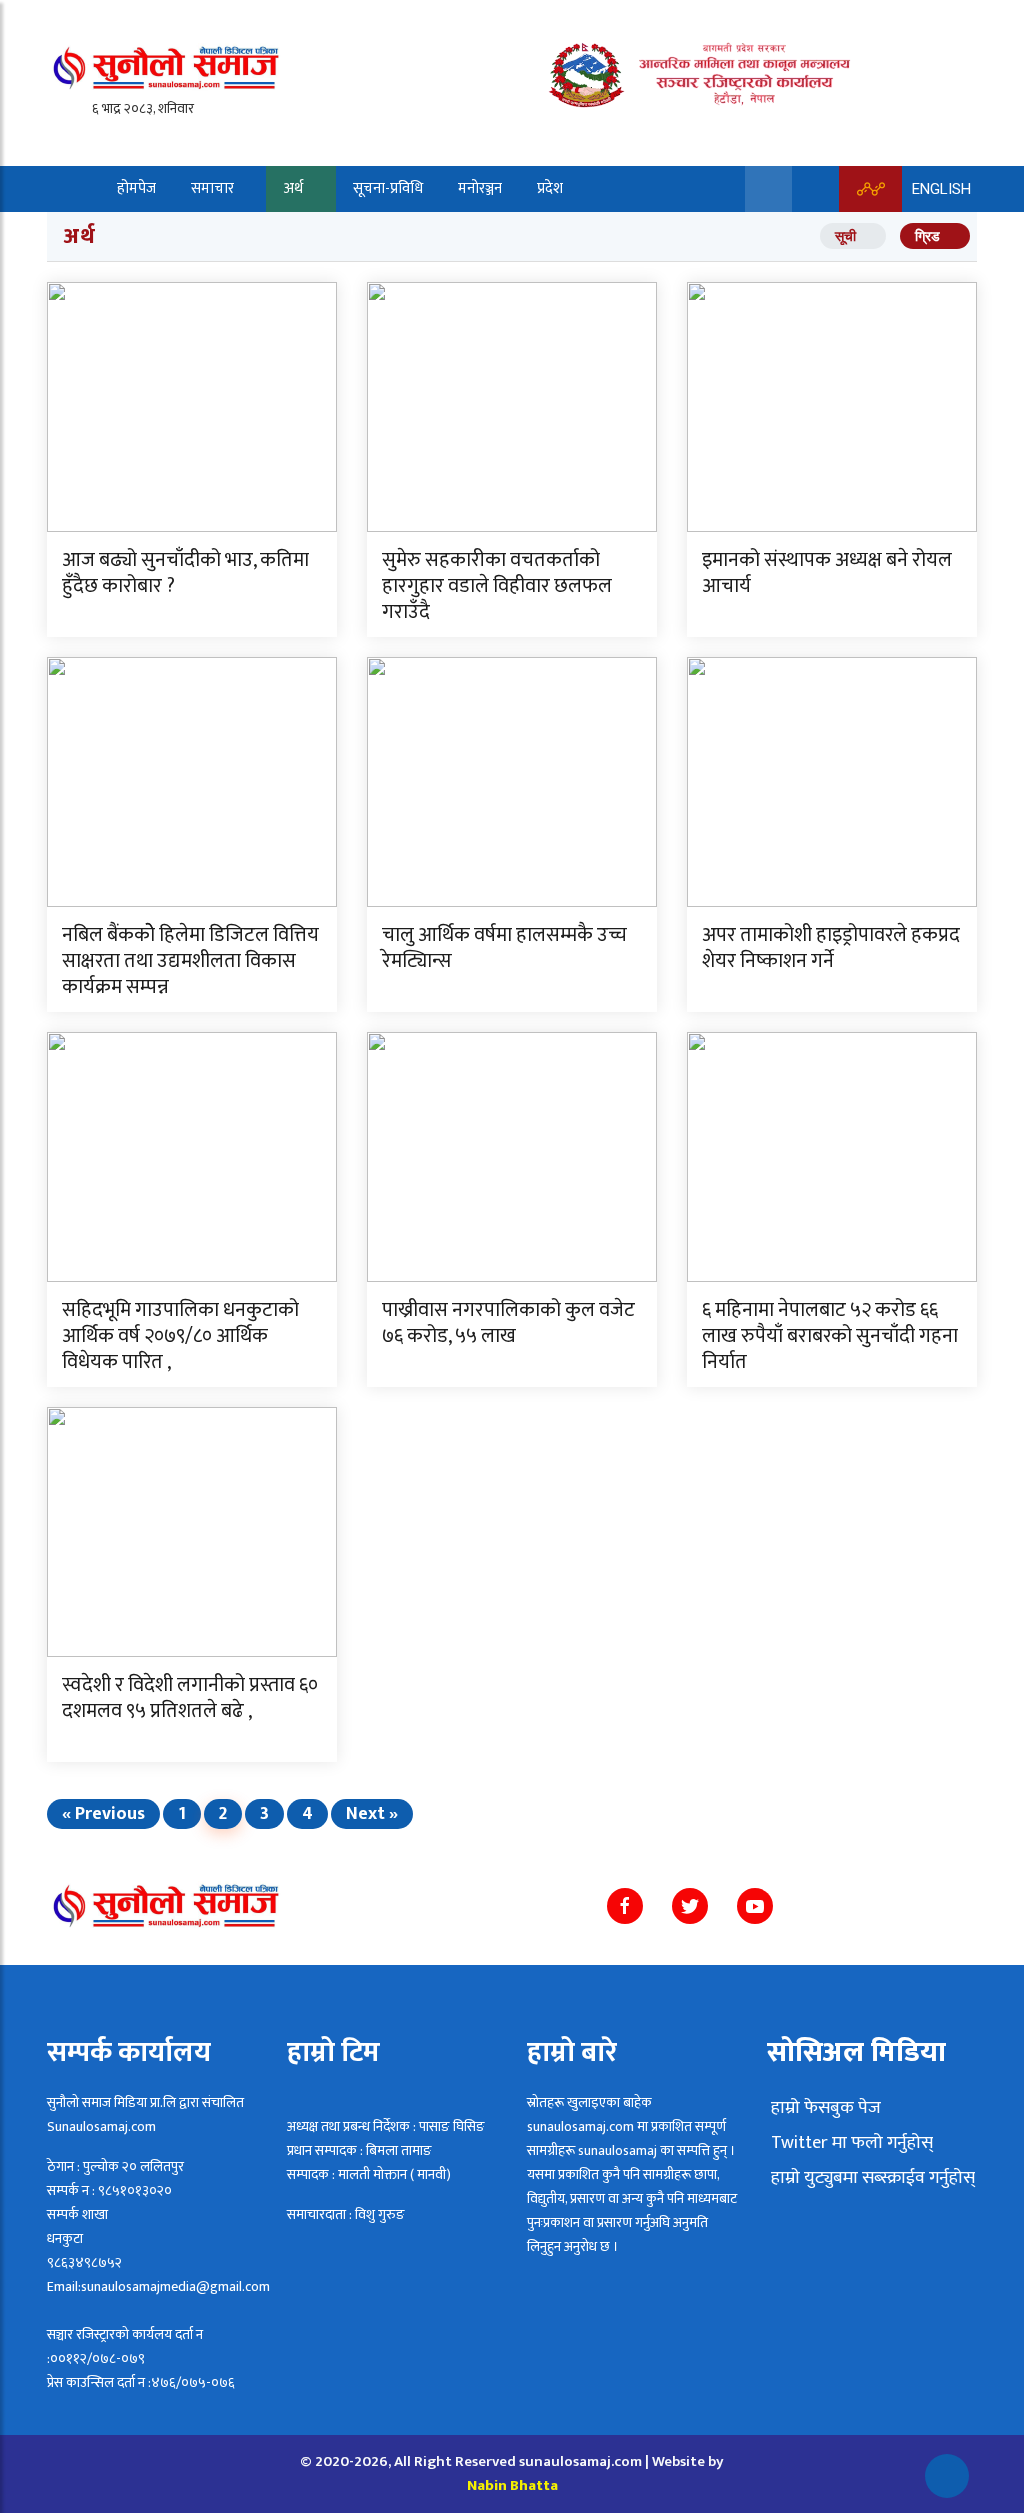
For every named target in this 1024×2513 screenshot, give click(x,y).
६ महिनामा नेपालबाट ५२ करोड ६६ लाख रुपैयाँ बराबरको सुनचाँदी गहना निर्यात (830, 1336)
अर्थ (293, 188)
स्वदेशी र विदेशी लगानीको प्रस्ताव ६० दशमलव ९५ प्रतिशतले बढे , (190, 1698)
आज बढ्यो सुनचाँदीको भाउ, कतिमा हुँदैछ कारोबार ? (185, 573)
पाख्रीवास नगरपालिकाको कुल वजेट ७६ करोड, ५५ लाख (508, 1323)
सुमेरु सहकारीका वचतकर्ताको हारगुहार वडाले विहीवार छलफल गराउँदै (497, 586)
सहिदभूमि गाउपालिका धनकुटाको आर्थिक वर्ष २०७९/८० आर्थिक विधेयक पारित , (180, 1336)
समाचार (212, 188)
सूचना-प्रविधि (388, 188)
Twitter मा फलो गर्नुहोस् (850, 2143)
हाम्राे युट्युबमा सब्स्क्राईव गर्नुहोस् (871, 2178)
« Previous (103, 1814)
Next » (372, 1814)
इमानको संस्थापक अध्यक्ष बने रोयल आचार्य (827, 573)
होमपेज (136, 188)
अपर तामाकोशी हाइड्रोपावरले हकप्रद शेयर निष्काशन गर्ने (831, 948)
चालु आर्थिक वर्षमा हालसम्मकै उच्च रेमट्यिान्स (504, 948)
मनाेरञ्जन (480, 188)
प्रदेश (550, 188)
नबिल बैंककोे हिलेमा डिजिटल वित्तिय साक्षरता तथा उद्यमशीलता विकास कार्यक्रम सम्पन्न (190, 961)
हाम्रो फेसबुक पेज (824, 2108)
